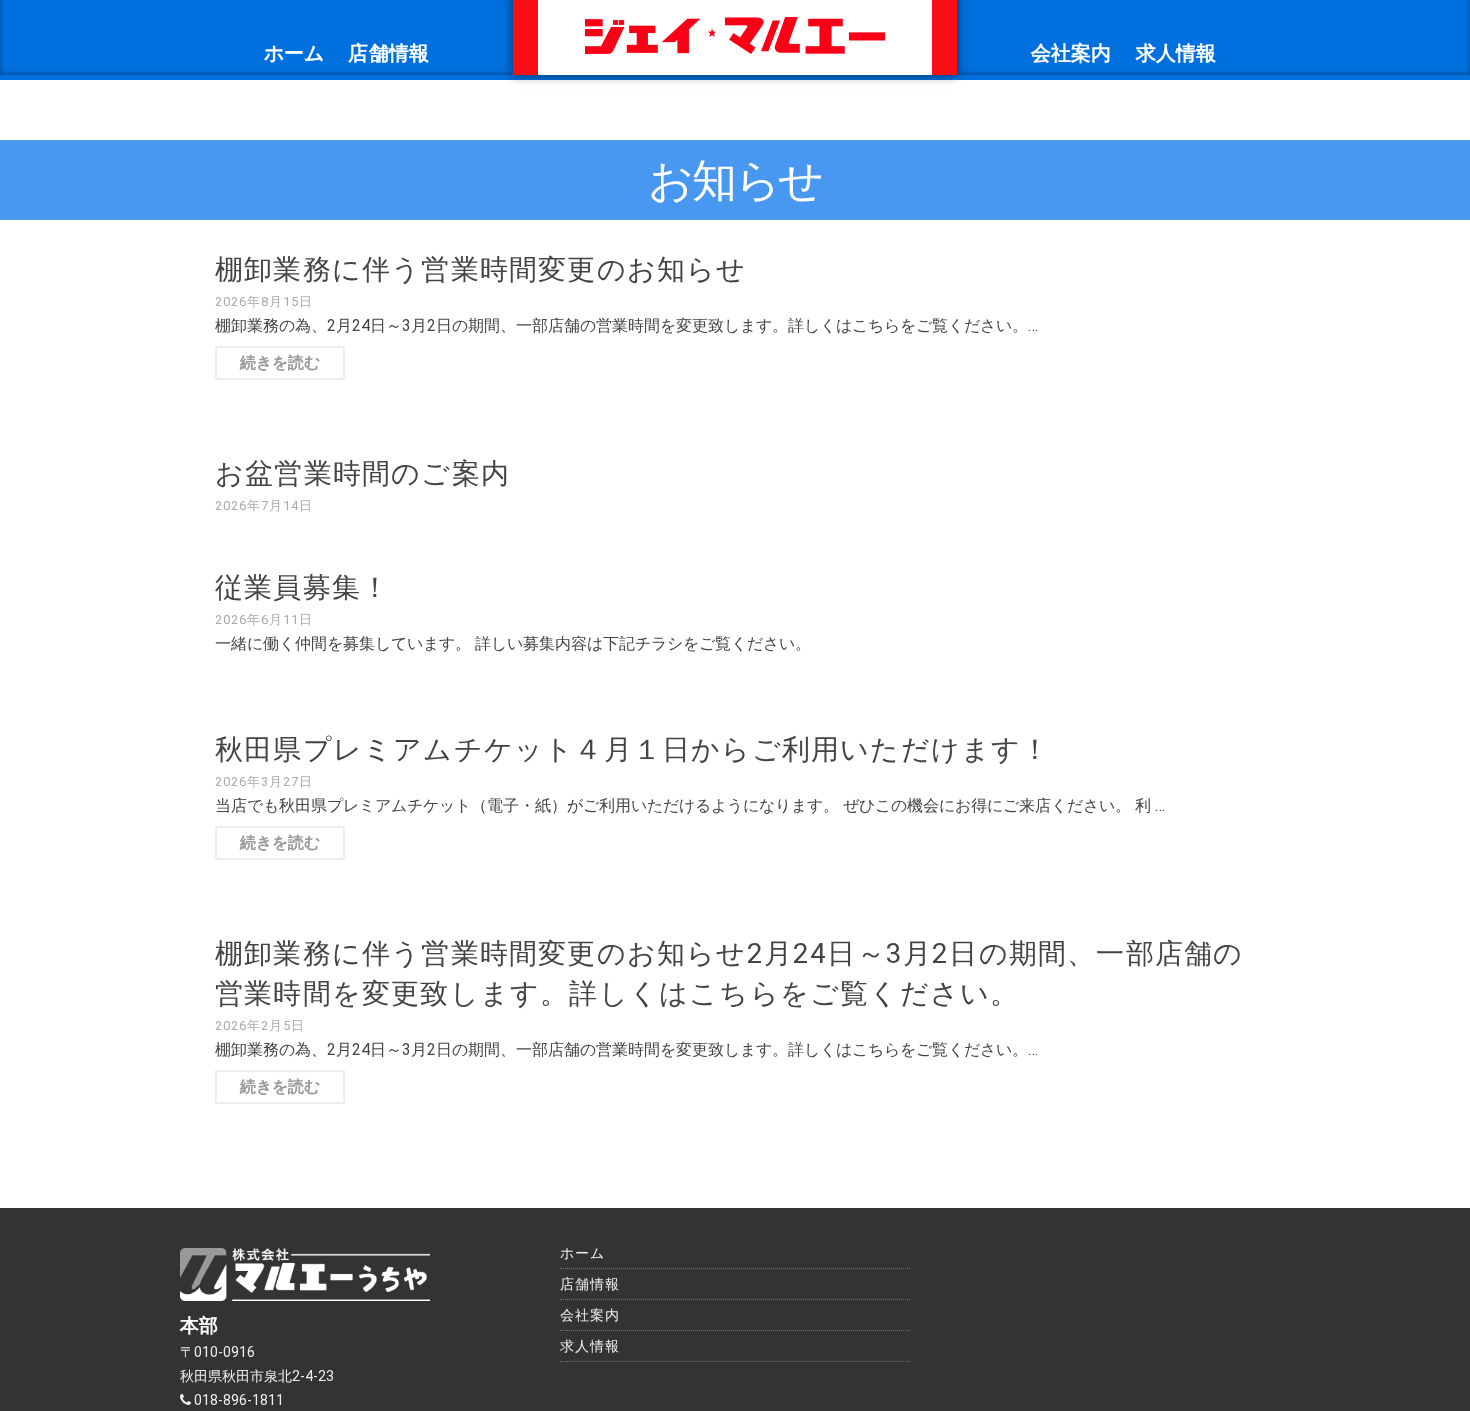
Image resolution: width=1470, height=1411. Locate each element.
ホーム (294, 53)
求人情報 (1176, 53)
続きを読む (280, 362)
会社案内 (1071, 53)
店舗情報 (388, 53)
